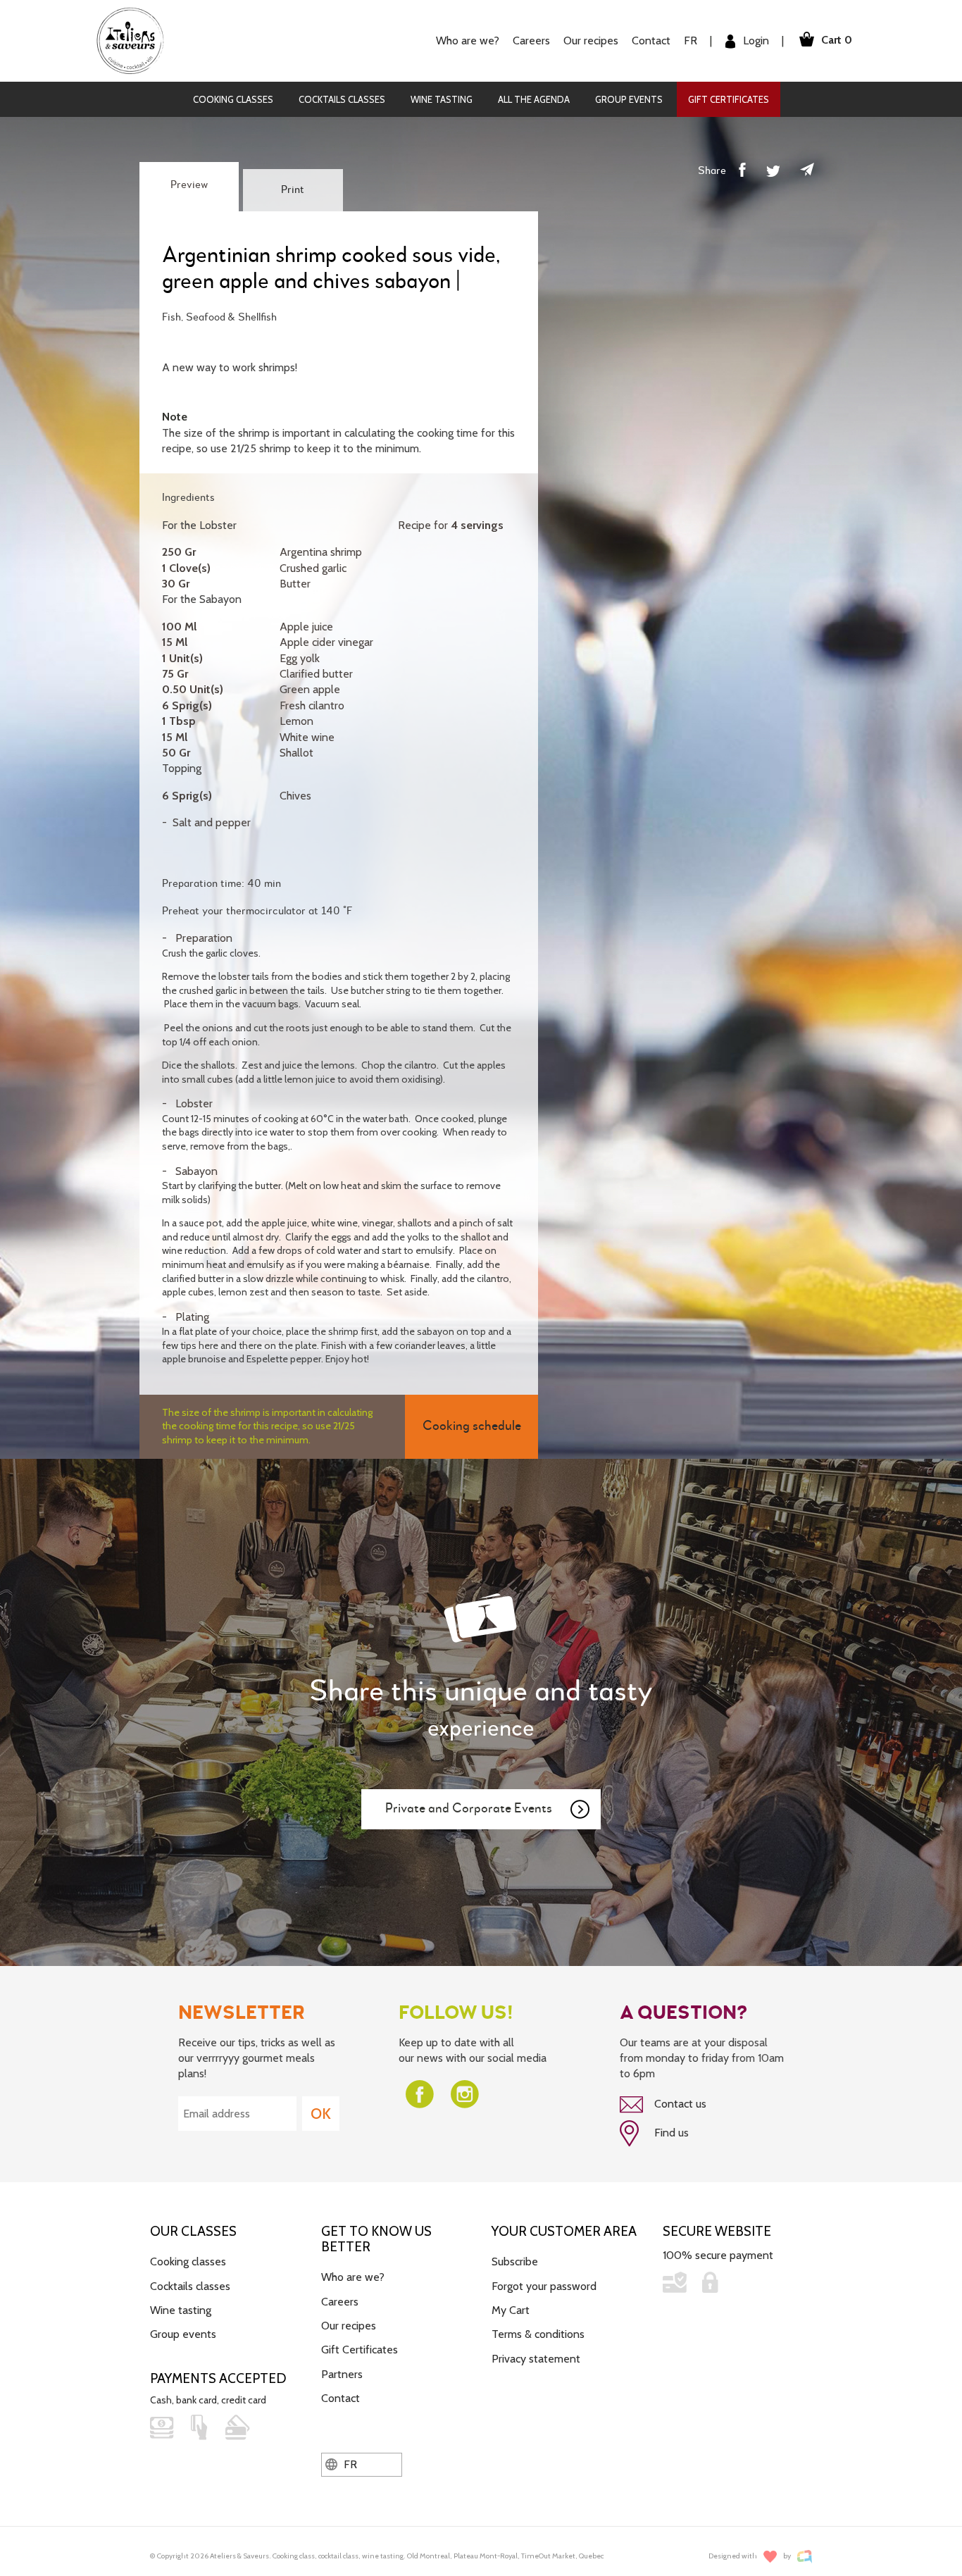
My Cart (511, 2310)
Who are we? (353, 2277)
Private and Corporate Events (469, 1809)
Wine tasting (442, 99)
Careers (531, 41)
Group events (629, 99)
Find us (670, 2133)
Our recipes (349, 2326)
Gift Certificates (729, 99)
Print (293, 190)
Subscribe (515, 2261)
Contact (651, 41)
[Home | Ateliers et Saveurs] (136, 40)
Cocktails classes (342, 99)
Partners (342, 2374)
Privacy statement (536, 2359)
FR (691, 41)
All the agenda (534, 99)
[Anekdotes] (805, 2557)
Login (755, 41)
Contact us (679, 2104)
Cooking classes (233, 99)
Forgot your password (544, 2286)
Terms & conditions (538, 2334)
